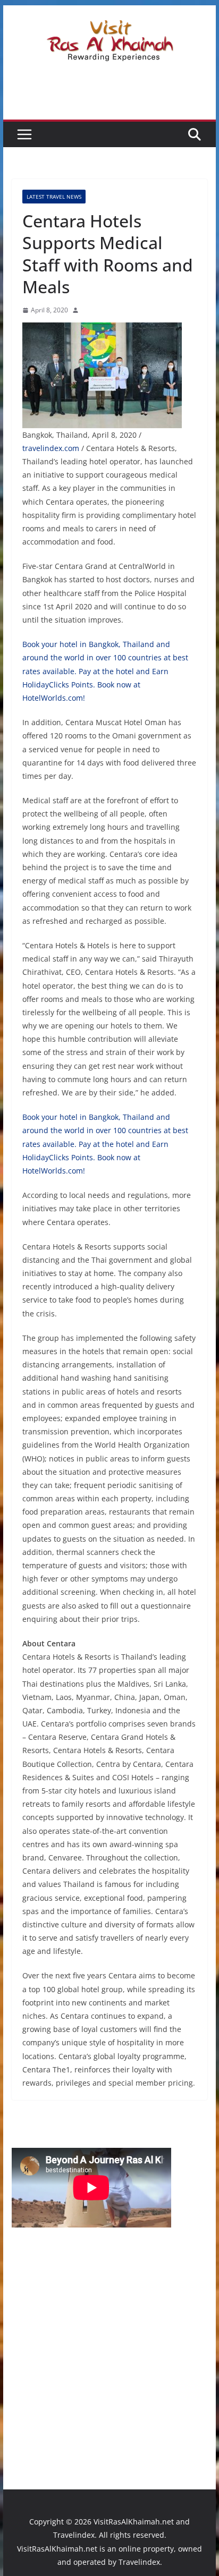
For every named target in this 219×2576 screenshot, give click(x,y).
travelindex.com (51, 448)
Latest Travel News (54, 197)
